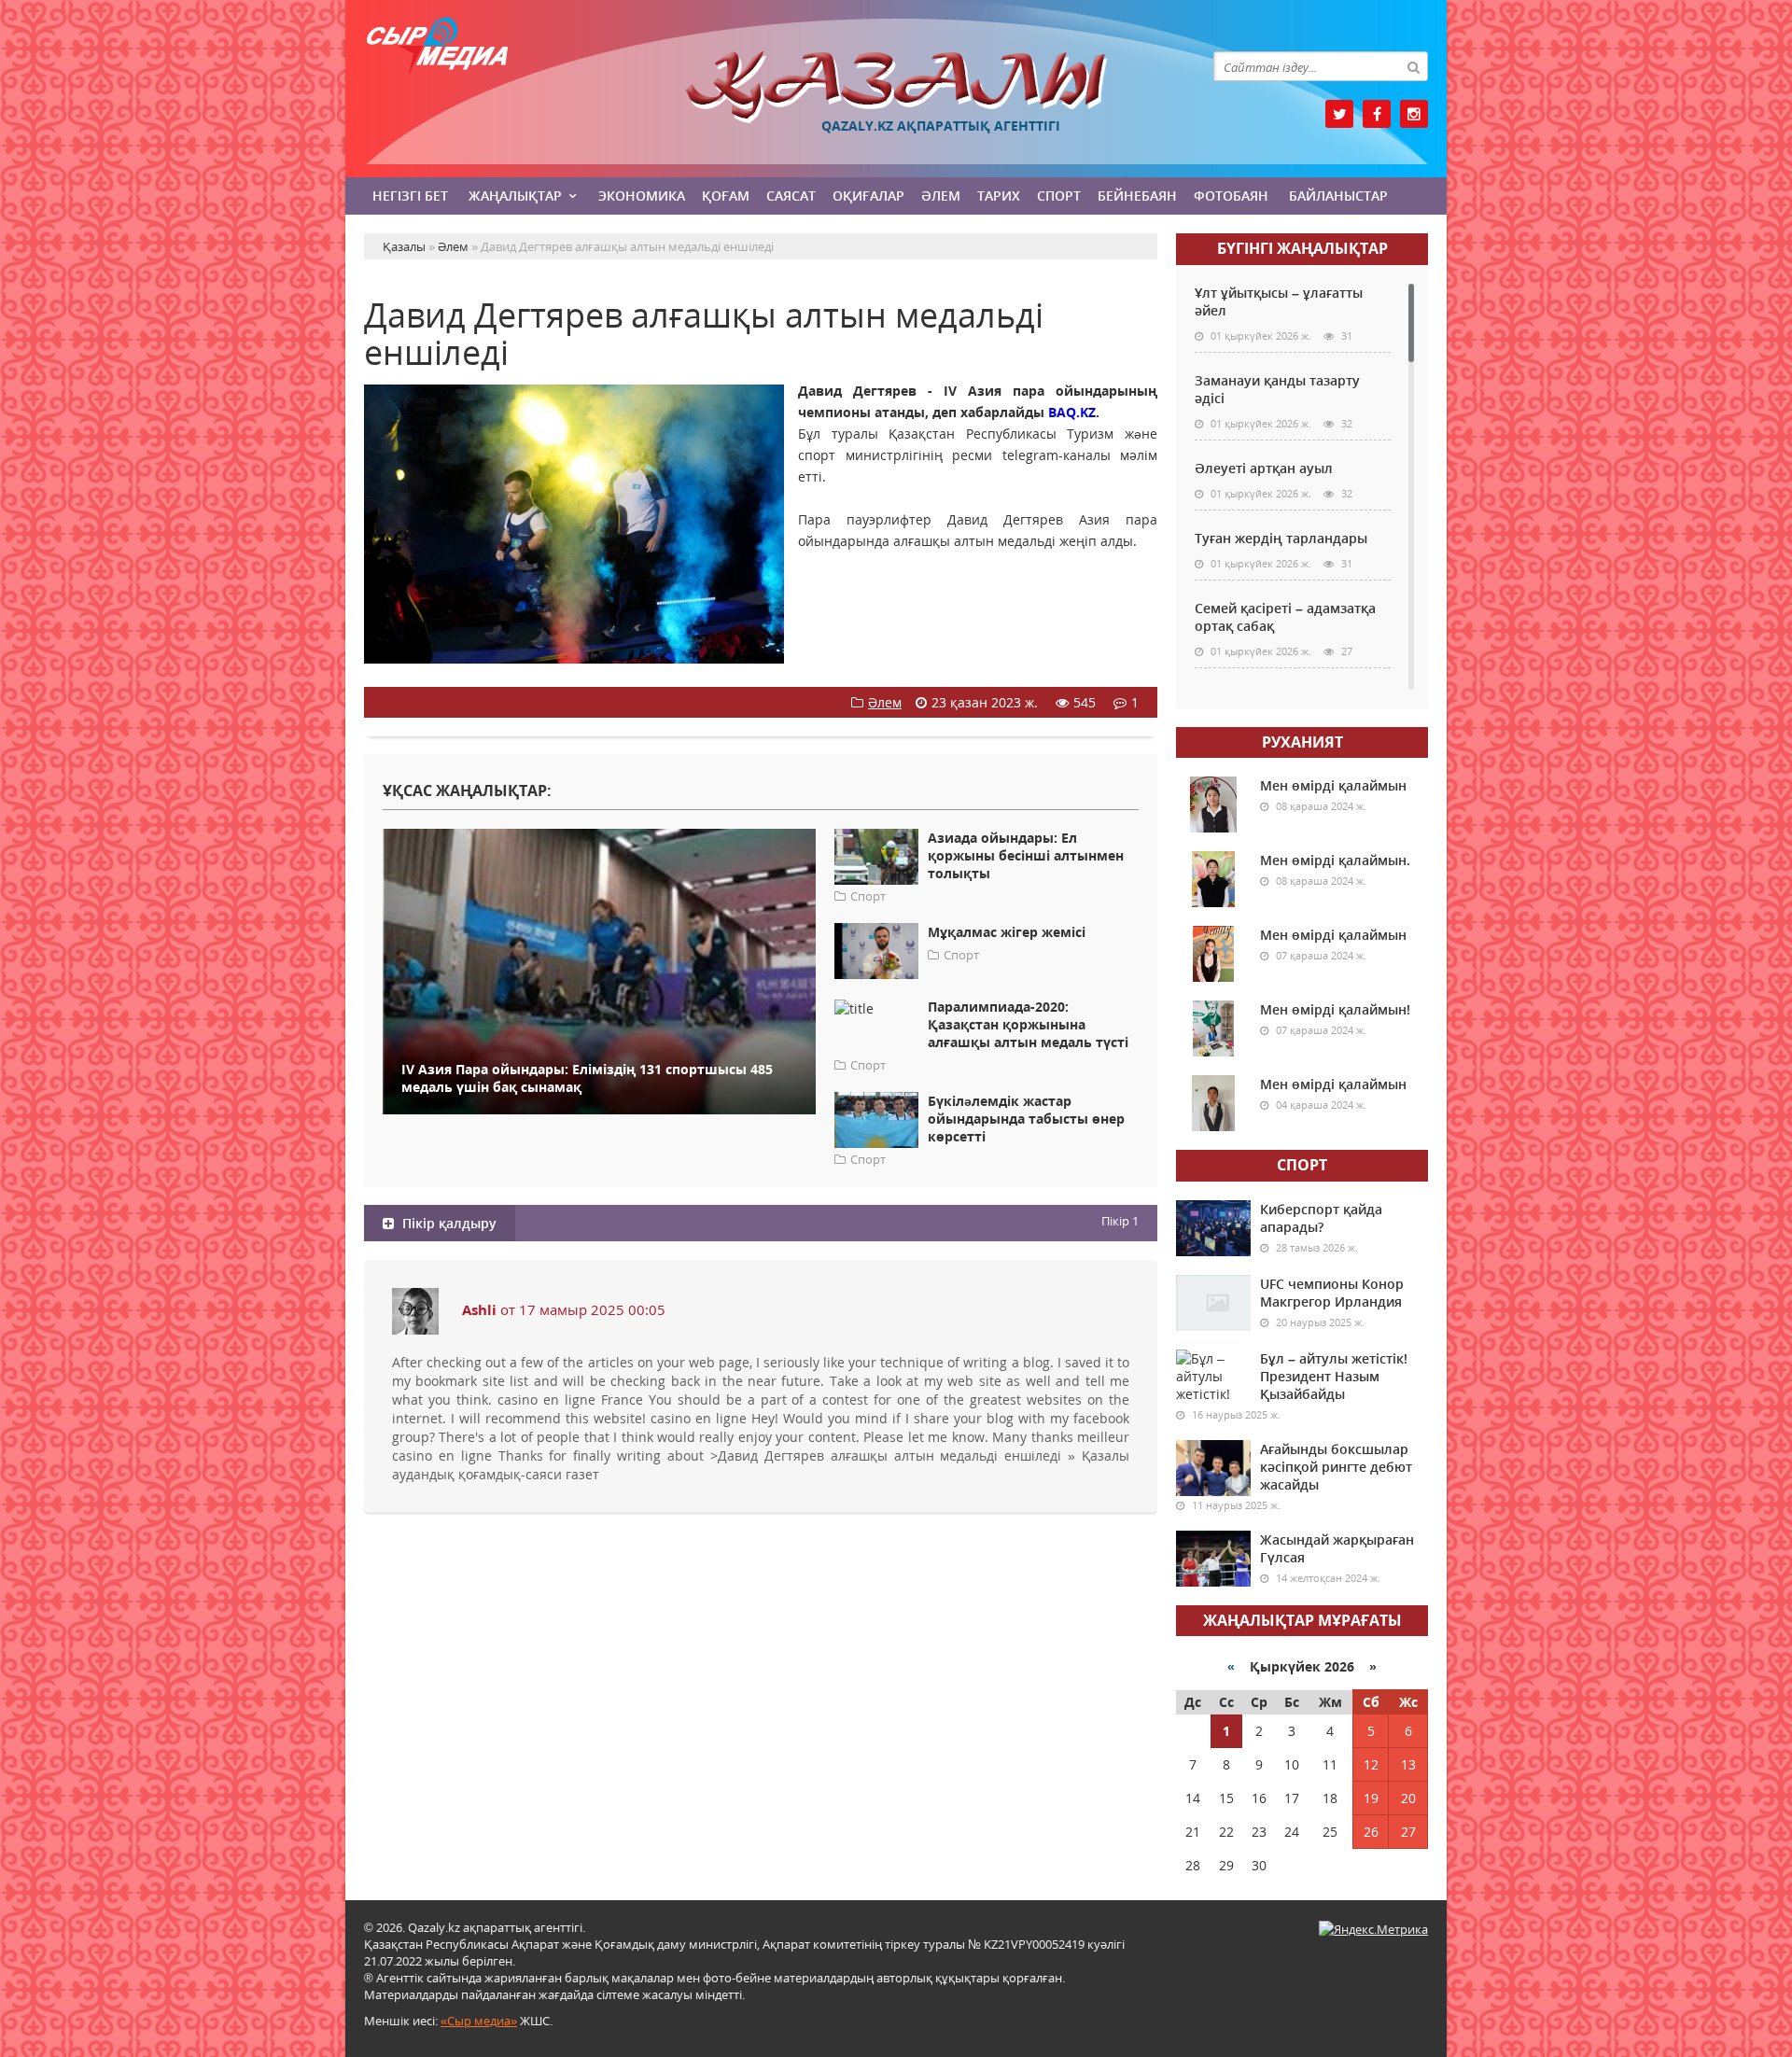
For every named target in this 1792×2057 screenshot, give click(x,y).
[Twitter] (1339, 114)
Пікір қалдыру (448, 1223)
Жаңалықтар (515, 196)
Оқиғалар (868, 196)
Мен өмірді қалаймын (1333, 785)
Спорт (1059, 196)
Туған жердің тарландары (1281, 538)
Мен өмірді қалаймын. (1335, 860)
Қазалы (896, 87)
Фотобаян (1231, 196)
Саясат (791, 196)
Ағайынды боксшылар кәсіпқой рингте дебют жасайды (1336, 1467)
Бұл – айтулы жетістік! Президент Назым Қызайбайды (1334, 1376)
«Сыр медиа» (479, 2021)
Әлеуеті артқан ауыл (1264, 468)
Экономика (642, 196)
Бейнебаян (1137, 196)
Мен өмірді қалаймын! (1335, 1009)
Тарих (999, 196)
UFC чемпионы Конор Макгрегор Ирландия (1332, 1293)
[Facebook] (1377, 114)
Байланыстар (1338, 196)
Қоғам (726, 196)
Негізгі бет (410, 196)
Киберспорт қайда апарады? (1321, 1218)
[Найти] (1413, 66)
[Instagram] (1414, 114)
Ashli (479, 1309)
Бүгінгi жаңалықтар (1302, 248)
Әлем (941, 196)
